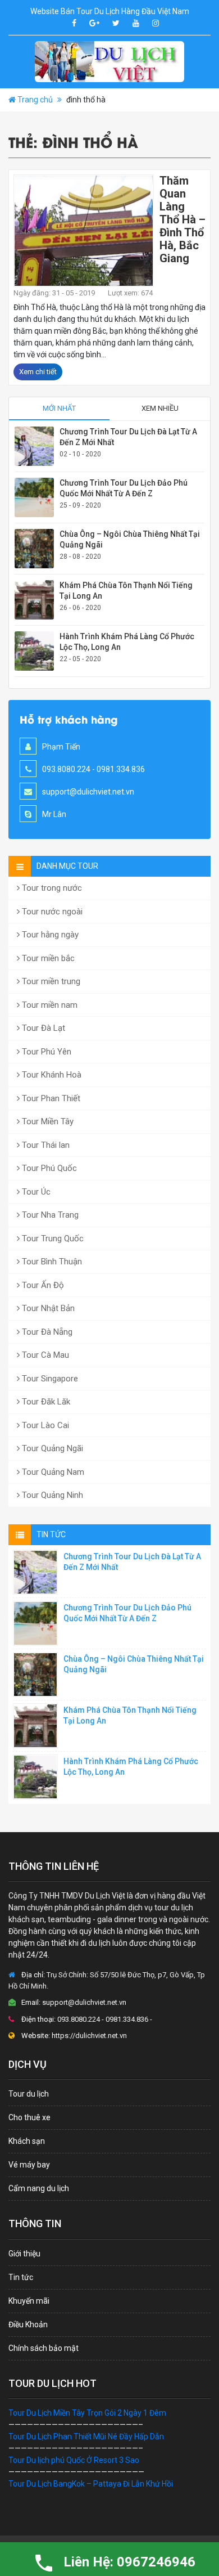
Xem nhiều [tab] (160, 408)
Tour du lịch (29, 2094)
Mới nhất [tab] (59, 408)
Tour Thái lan (45, 1145)
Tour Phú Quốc (48, 1168)
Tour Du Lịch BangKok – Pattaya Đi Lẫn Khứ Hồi (91, 2484)
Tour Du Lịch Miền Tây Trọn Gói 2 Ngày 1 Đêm (87, 2413)
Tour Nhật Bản (47, 1308)
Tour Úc (35, 1192)
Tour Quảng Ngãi (51, 1448)
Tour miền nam (49, 1005)
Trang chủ (35, 100)
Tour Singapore (49, 1379)
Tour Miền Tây (47, 1121)
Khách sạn (27, 2141)
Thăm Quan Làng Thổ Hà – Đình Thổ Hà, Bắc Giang (182, 219)
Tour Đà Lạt (42, 1028)
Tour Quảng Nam (52, 1472)
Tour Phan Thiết (50, 1098)
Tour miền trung (50, 981)
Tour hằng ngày (49, 935)
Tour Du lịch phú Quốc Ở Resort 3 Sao (74, 2460)
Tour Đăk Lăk (45, 1402)
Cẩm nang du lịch (39, 2188)
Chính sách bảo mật (44, 2348)
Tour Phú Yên (45, 1052)
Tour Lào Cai (44, 1425)
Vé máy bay (29, 2165)
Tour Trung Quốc (52, 1238)
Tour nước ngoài (51, 912)
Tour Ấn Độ (42, 1285)
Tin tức (21, 2277)
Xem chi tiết (38, 372)
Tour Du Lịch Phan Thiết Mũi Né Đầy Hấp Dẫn (86, 2436)
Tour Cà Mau (44, 1355)
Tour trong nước (51, 888)
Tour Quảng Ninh (51, 1495)
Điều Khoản (28, 2324)
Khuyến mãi (29, 2301)
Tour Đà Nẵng (46, 1332)
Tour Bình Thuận (51, 1262)
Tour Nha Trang (49, 1215)
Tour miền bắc (47, 958)
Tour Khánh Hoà (51, 1075)
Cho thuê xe (29, 2117)
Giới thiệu (24, 2254)
